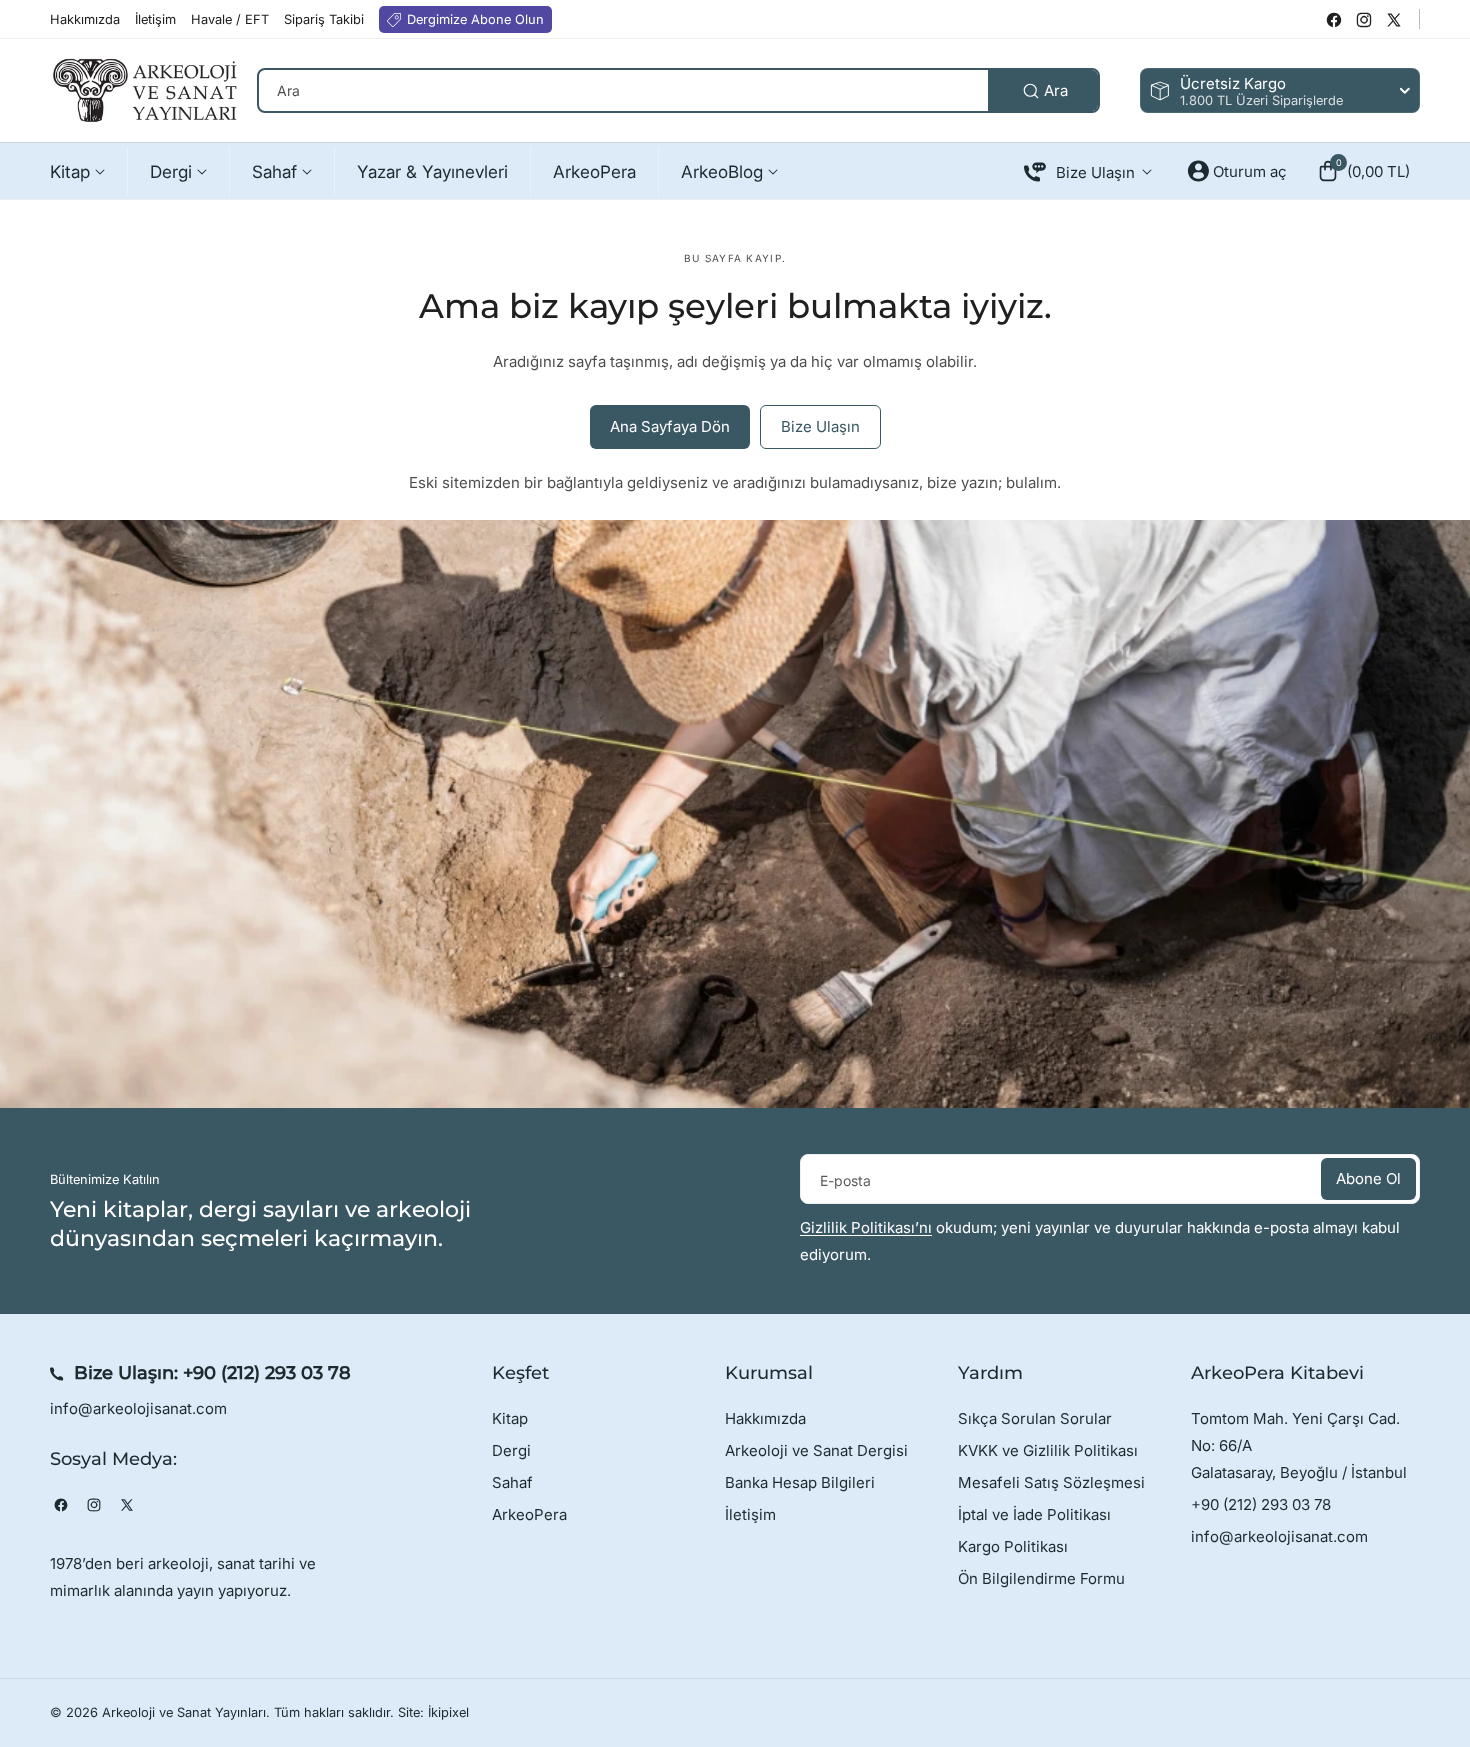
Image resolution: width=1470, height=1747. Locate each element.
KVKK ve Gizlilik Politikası (1048, 1450)
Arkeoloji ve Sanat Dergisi (816, 1450)
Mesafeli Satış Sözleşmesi (1051, 1482)
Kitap (510, 1418)
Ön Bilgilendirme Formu (1041, 1578)
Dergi (511, 1450)
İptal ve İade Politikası (1034, 1514)
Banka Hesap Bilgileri (800, 1482)
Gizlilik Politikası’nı (866, 1227)
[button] (1363, 171)
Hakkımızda (765, 1418)
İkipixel (448, 1712)
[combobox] (678, 90)
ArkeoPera (529, 1514)
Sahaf (512, 1482)
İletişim (750, 1514)
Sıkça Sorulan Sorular (1035, 1418)
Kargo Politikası (1013, 1546)
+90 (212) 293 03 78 (267, 1373)
